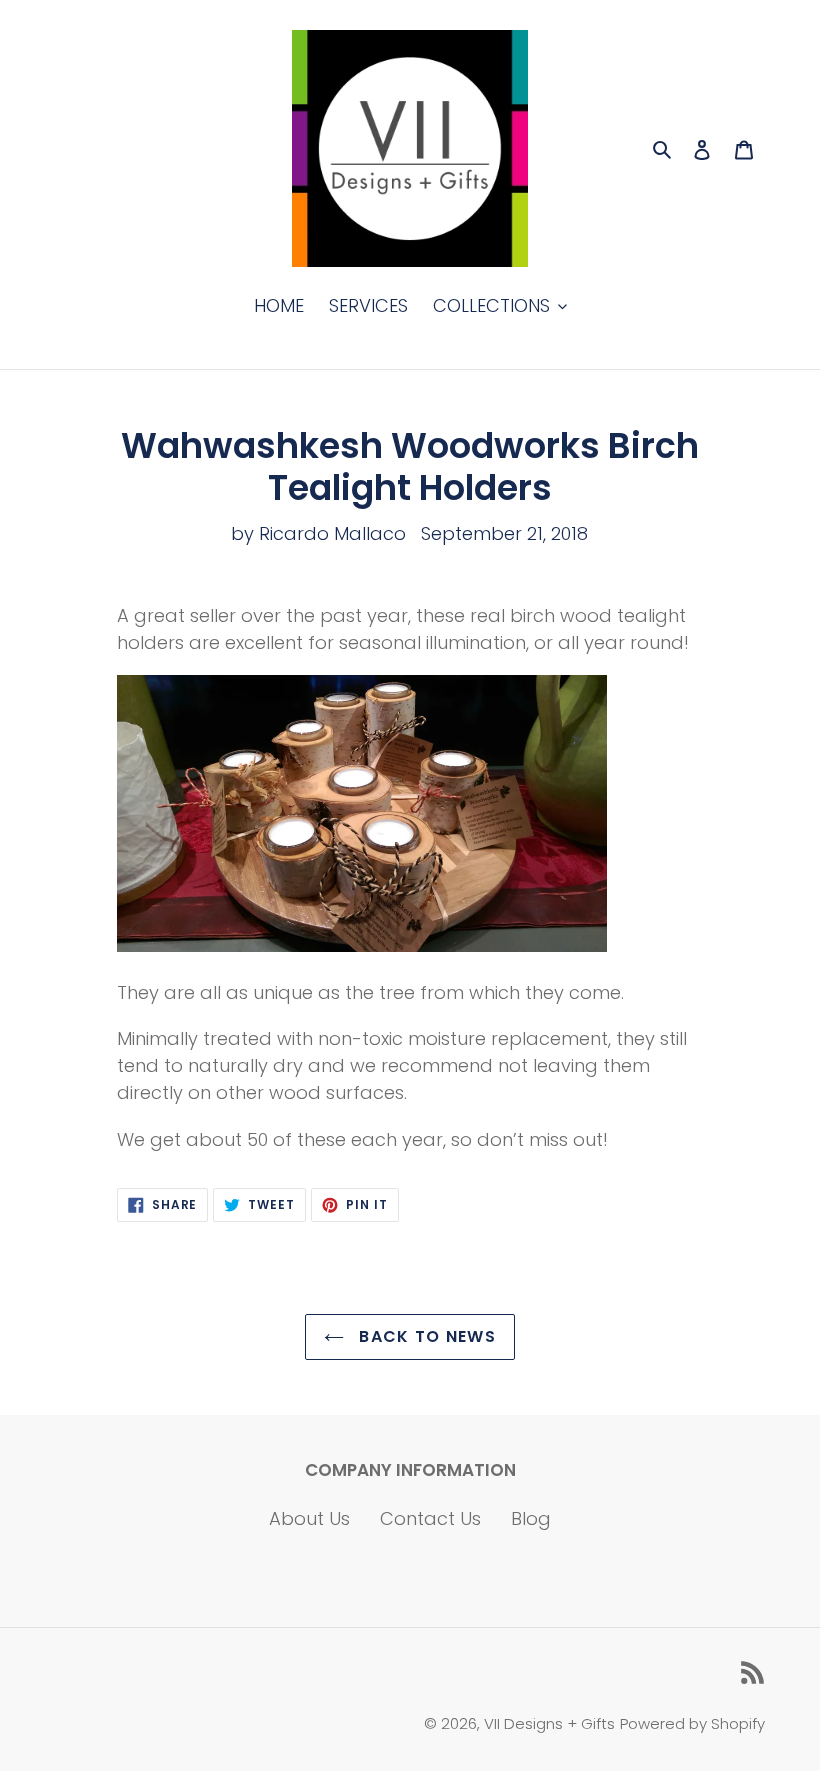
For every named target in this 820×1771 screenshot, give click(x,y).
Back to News (425, 1336)
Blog (531, 1518)
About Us (309, 1518)
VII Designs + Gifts (549, 1723)
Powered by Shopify (692, 1723)
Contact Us (430, 1518)
